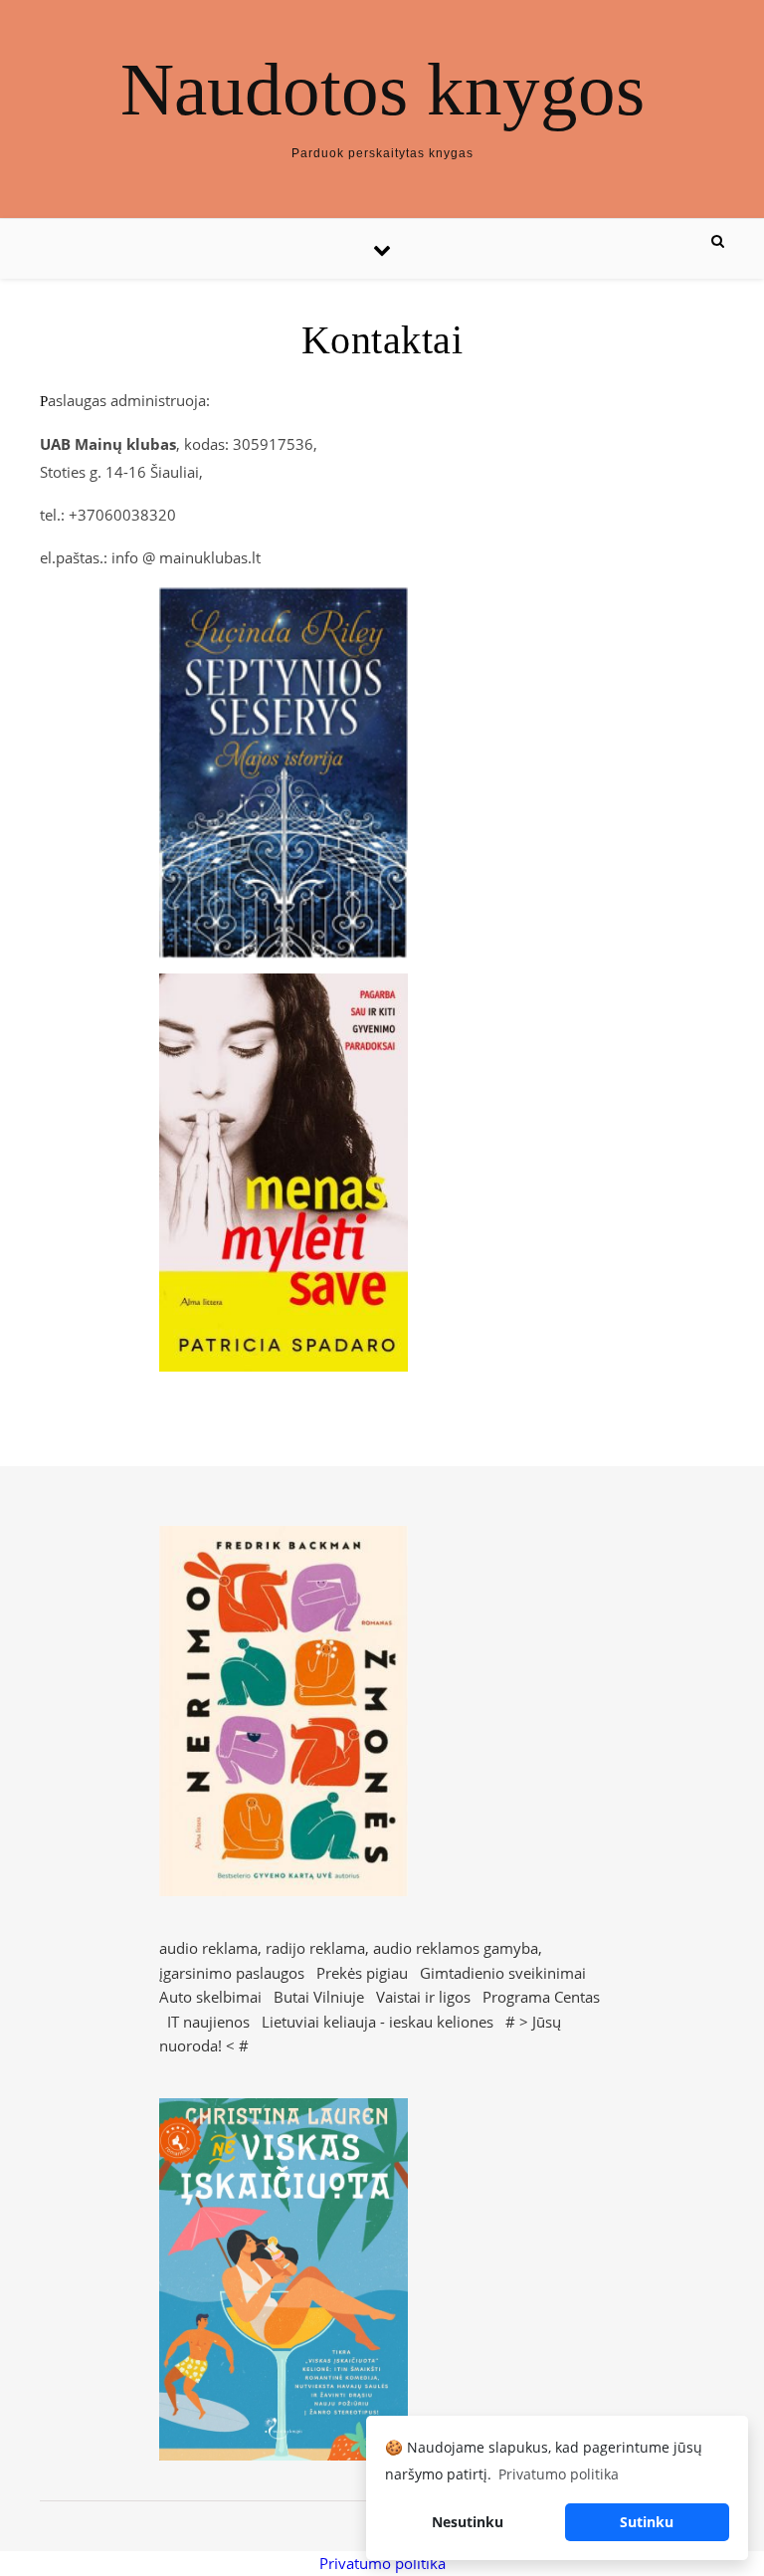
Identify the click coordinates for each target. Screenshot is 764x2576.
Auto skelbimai (210, 1997)
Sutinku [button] (647, 2522)
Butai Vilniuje (319, 1997)
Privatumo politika (382, 2563)
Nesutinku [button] (468, 2522)
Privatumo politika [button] (559, 2474)
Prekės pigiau (362, 1973)
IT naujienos (208, 2022)
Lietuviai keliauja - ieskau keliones (378, 2022)
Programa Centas (541, 1997)
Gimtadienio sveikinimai (503, 1973)
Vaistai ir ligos (423, 1997)
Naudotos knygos (382, 89)
